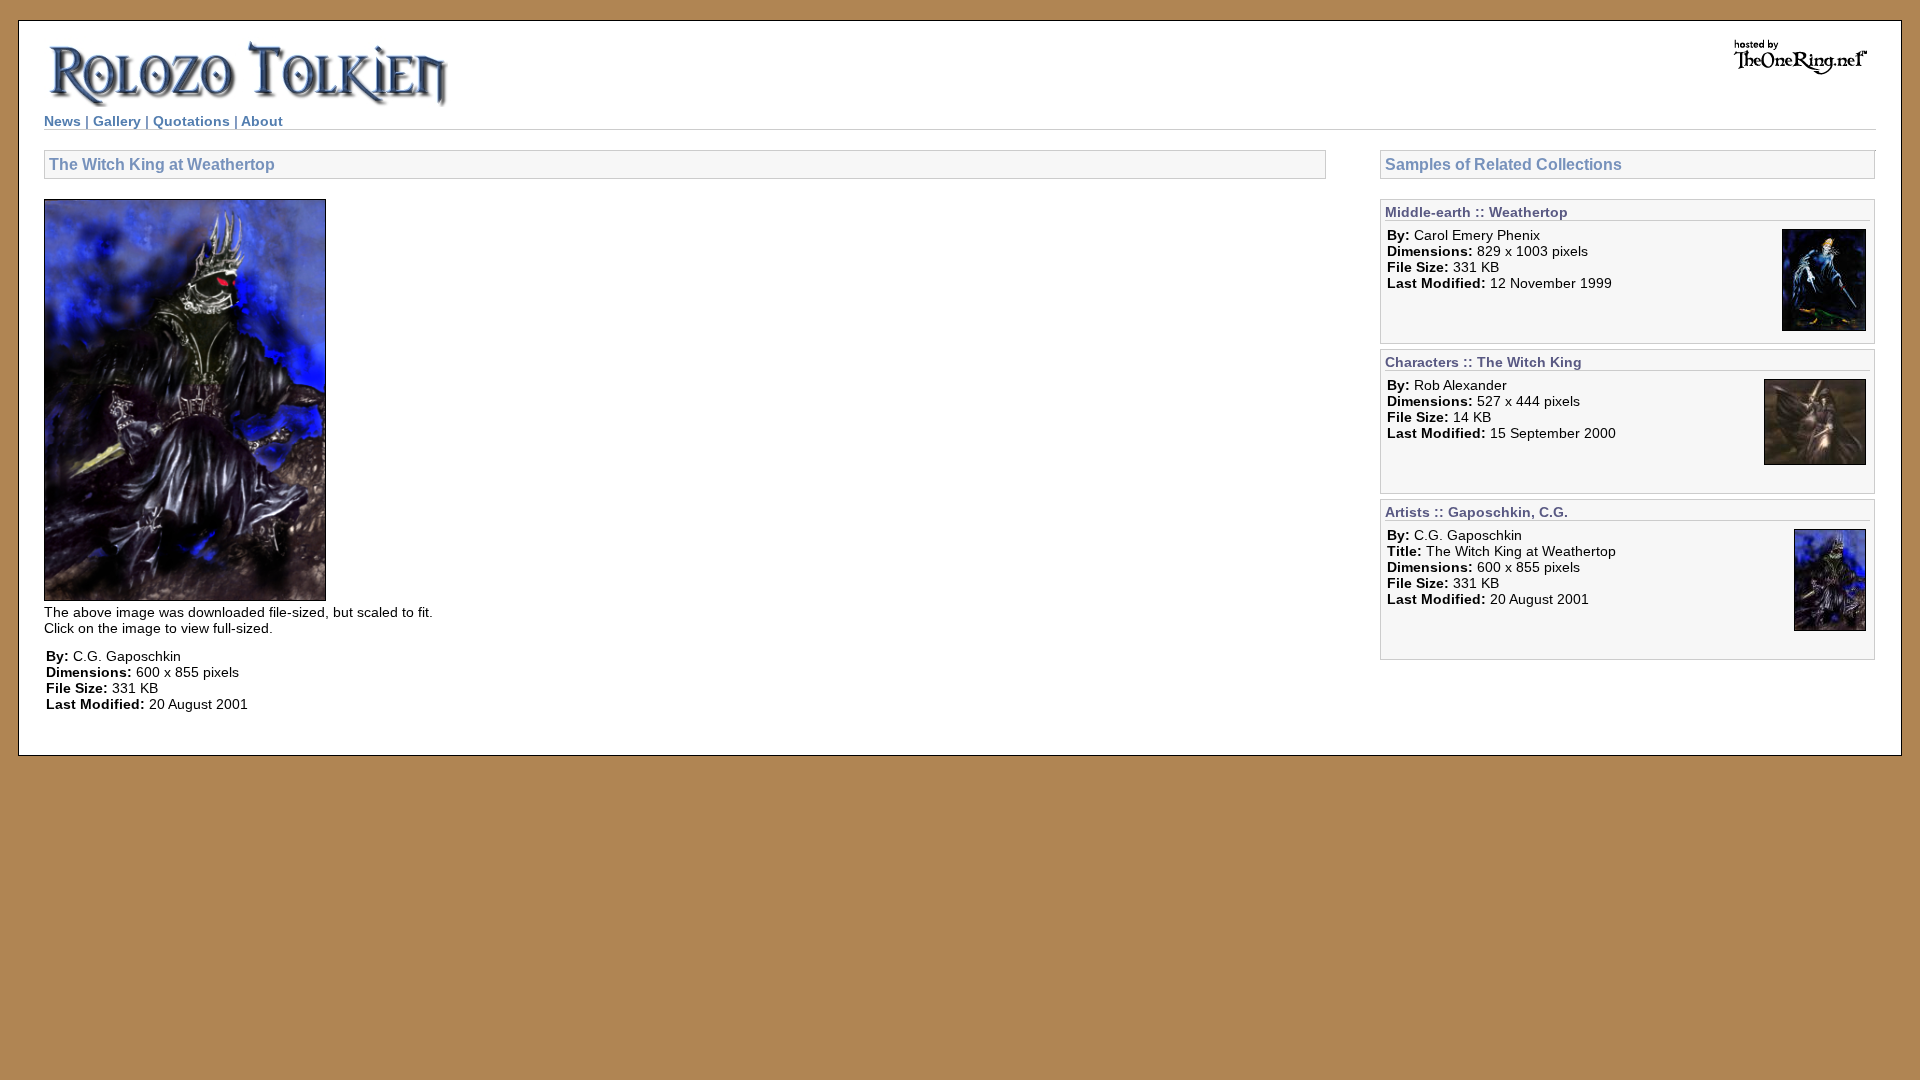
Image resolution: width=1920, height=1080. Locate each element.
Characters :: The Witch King (1483, 362)
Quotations (191, 121)
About (262, 121)
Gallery (117, 121)
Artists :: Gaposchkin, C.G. (1476, 512)
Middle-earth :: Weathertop (1476, 212)
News (62, 121)
